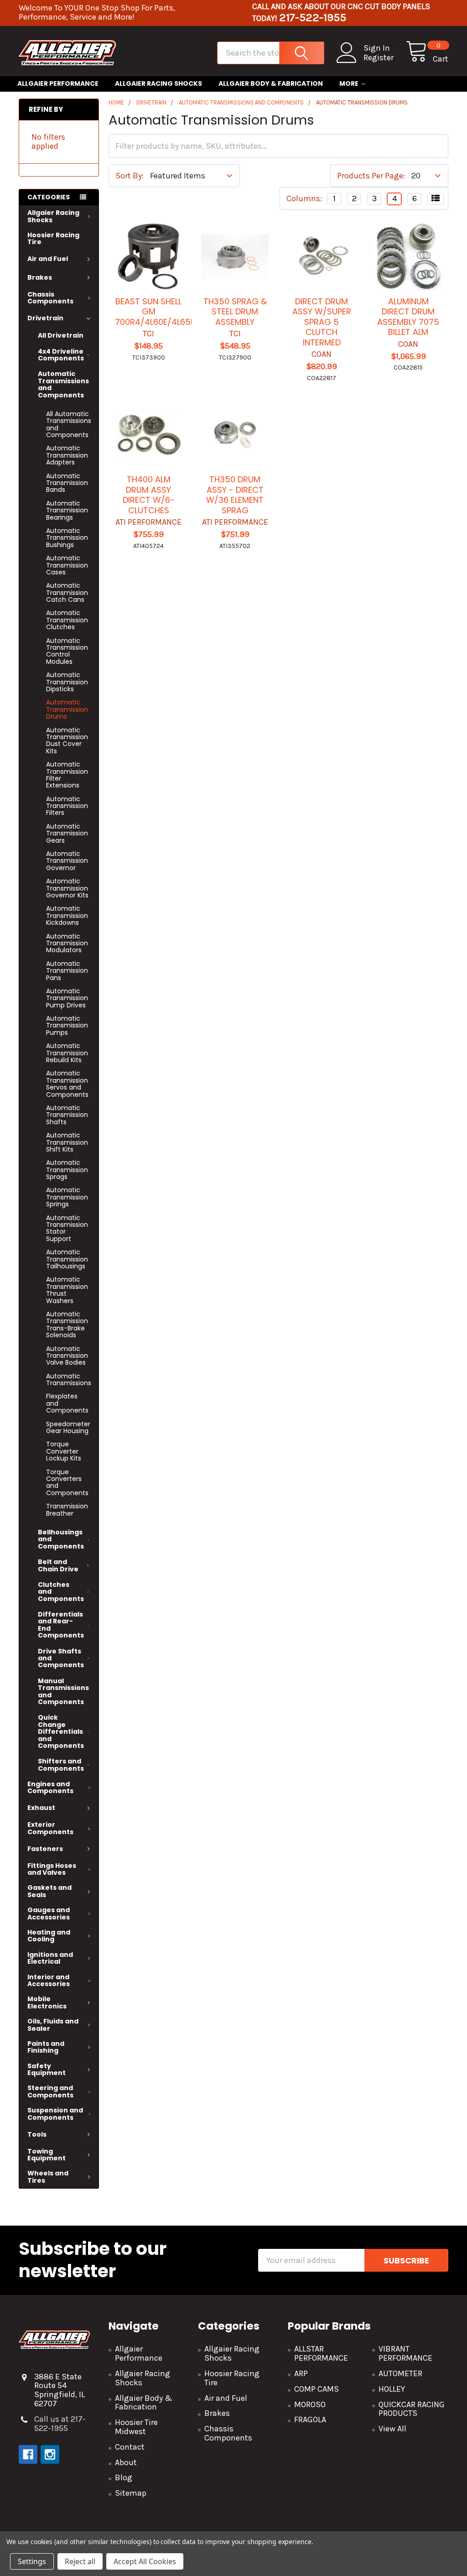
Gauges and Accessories (49, 1913)
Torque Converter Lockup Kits (64, 1451)
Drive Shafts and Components (61, 1658)
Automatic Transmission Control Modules (67, 651)
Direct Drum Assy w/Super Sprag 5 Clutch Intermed (322, 322)
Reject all (80, 2561)
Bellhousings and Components (61, 1539)
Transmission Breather (67, 1510)
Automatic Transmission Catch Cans (67, 592)
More (349, 83)
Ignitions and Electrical (50, 1958)
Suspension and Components (55, 2114)
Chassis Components (50, 298)
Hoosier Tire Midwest (136, 2427)
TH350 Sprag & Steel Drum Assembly (235, 312)
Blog (124, 2477)
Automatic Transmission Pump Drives (67, 998)
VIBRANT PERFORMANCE (405, 2353)
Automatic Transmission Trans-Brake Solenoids (67, 1325)
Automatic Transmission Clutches (67, 620)
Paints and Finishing (46, 2047)
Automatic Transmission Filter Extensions (67, 775)
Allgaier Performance (58, 83)
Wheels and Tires (48, 2177)
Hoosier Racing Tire (53, 238)
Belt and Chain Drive (58, 1565)
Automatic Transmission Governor (67, 861)
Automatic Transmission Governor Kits (67, 888)
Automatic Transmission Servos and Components (67, 1084)
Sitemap (131, 2493)
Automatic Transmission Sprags (67, 1170)
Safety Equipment (47, 2069)
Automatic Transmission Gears (67, 833)
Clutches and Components (61, 1592)
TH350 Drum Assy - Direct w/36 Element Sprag (235, 495)
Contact (130, 2447)
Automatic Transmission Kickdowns (67, 915)
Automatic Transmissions (69, 1379)
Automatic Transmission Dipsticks (67, 682)
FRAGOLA (310, 2420)
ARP (301, 2373)
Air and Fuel (48, 259)
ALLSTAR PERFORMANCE (321, 2353)
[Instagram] (50, 2454)
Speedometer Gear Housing (68, 1427)
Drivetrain (45, 318)
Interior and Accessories (49, 1980)
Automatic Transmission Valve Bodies (67, 1356)
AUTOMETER (400, 2373)
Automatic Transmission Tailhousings (67, 1259)
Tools (37, 2134)
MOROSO (310, 2404)
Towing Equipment (47, 2155)
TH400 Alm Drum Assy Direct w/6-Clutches (149, 495)
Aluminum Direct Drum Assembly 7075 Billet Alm (408, 317)
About (126, 2462)
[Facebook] (28, 2454)
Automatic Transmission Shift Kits (67, 1142)
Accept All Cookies (145, 2561)
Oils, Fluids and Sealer (53, 2025)
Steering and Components (50, 2091)
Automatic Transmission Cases (67, 565)
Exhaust (41, 1808)
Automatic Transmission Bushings (67, 538)
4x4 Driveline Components (61, 355)
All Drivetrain (61, 335)
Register (379, 58)
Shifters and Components (61, 1765)
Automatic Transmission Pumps (67, 1025)
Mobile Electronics (47, 2002)
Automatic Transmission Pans (67, 971)
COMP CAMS (317, 2389)
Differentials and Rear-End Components (61, 1625)
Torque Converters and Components (67, 1482)
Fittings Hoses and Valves (52, 1869)
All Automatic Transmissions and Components (69, 424)
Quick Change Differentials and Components (61, 1731)
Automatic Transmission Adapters (67, 455)
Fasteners (45, 1849)
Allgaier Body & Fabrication (271, 83)
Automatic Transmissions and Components (63, 384)
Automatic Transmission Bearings (67, 510)
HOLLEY (392, 2389)
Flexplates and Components (67, 1403)
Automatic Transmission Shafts (67, 1115)
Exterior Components (50, 1828)
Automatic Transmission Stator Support (67, 1228)
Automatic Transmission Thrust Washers (67, 1290)
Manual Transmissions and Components (63, 1691)
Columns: (304, 198)
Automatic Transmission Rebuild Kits (67, 1053)
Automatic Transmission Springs (67, 1197)
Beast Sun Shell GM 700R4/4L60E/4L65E (155, 312)
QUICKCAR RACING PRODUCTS (412, 2409)
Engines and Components (50, 1787)
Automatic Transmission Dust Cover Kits (67, 740)
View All (392, 2429)
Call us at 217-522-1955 (60, 2424)
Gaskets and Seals (49, 1891)
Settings (32, 2561)
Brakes (40, 277)
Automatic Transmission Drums (67, 709)
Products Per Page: (371, 176)
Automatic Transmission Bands (67, 483)
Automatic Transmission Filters (67, 806)
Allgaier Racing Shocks (158, 83)
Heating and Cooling (49, 1936)
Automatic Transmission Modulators (67, 943)
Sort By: (130, 176)
